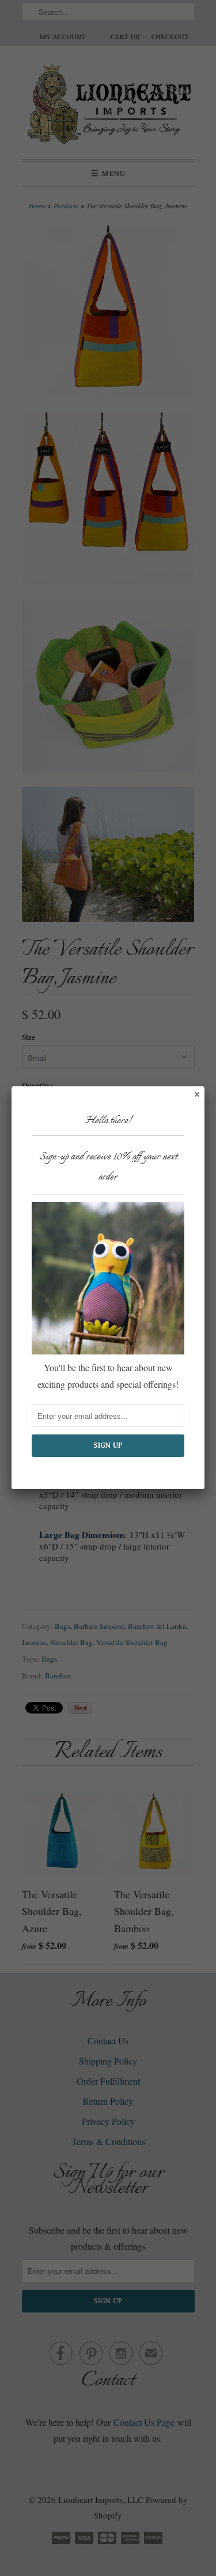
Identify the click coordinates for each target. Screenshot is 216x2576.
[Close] (196, 1094)
